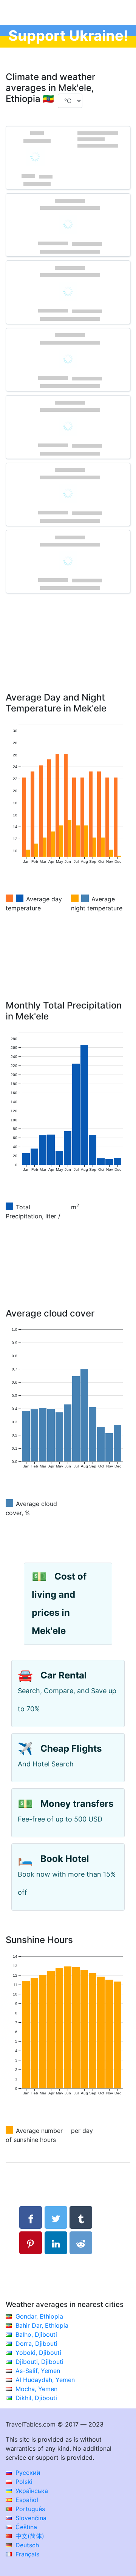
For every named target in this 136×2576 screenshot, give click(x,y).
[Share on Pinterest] (31, 2243)
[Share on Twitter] (56, 2217)
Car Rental (64, 1675)
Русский (27, 2473)
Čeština (25, 2527)
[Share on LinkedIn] (56, 2243)
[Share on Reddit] (81, 2243)
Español (26, 2500)
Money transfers (77, 1804)
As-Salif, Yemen (38, 2371)
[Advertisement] (68, 654)
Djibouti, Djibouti (39, 2362)
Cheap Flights (71, 1748)
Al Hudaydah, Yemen (45, 2380)
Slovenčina (30, 2518)
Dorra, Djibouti (36, 2343)
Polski (23, 2482)
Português (29, 2509)
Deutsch (26, 2545)
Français (26, 2554)
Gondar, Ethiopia (39, 2316)
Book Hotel (65, 1859)
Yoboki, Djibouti (38, 2353)
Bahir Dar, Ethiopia (42, 2325)
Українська (31, 2491)
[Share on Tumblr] (81, 2217)
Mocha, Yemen (36, 2389)
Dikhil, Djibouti (36, 2398)
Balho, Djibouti (36, 2334)
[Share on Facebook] (31, 2217)
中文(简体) (29, 2536)
